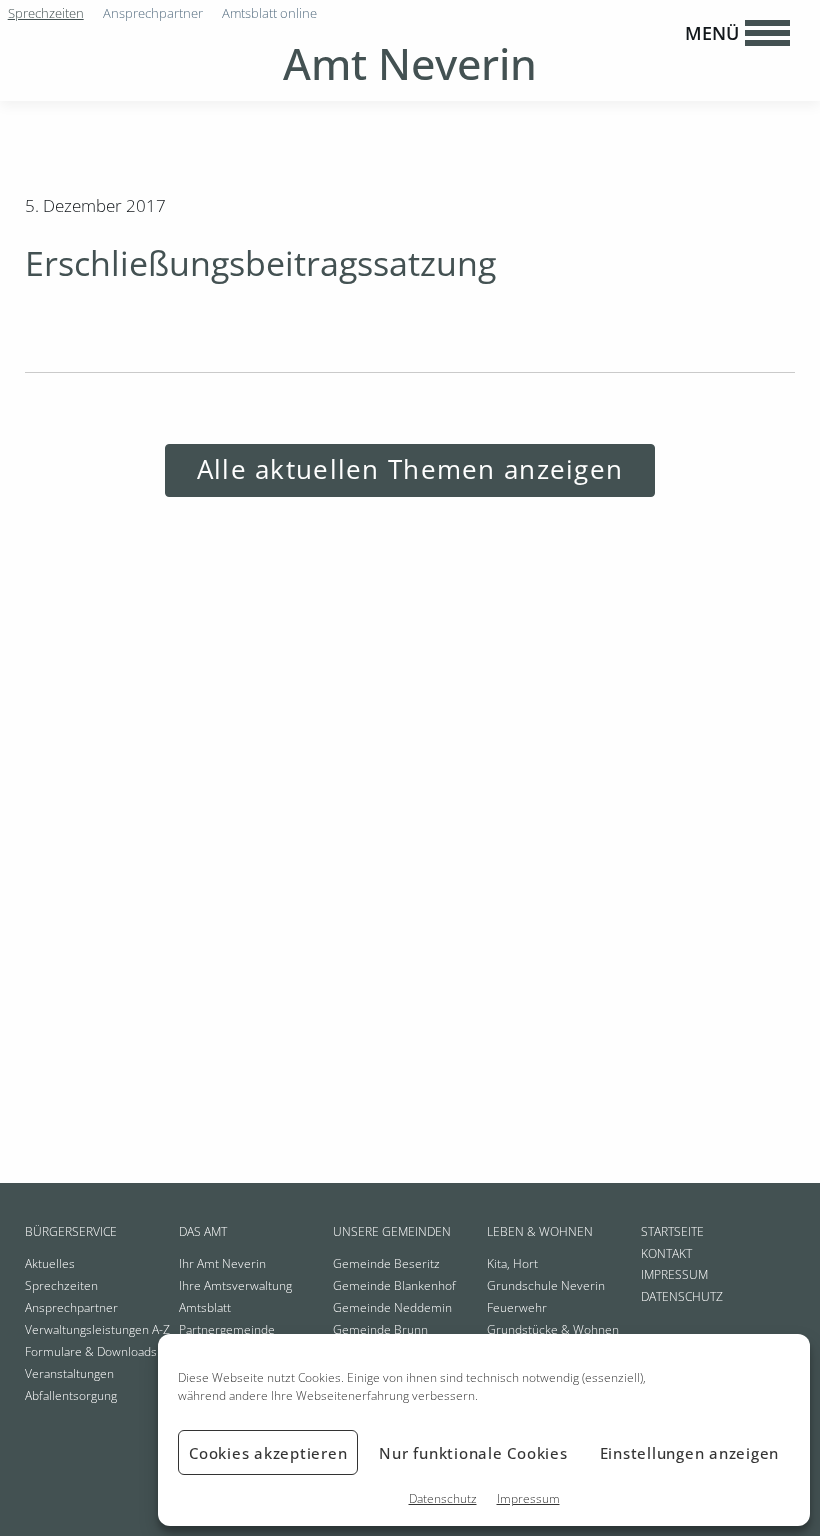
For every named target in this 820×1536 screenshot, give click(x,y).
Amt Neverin (410, 63)
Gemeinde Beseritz (386, 1263)
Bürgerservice (71, 1231)
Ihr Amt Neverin (222, 1263)
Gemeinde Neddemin (392, 1307)
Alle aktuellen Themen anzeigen (410, 469)
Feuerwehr (517, 1307)
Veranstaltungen (69, 1373)
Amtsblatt (205, 1307)
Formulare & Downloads (91, 1351)
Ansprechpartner (71, 1307)
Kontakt (666, 1253)
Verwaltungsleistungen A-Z (97, 1329)
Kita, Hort (512, 1263)
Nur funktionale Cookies (473, 1453)
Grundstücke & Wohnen (553, 1329)
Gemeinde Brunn (380, 1329)
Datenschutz (443, 1498)
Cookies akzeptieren (268, 1453)
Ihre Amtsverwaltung (235, 1285)
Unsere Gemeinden (392, 1231)
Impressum (528, 1498)
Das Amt (203, 1231)
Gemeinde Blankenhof (394, 1285)
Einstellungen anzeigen (690, 1453)
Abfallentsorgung (71, 1395)
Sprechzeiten (61, 1285)
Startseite (672, 1231)
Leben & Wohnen (540, 1231)
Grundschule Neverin (546, 1285)
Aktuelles (50, 1263)
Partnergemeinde (227, 1329)
